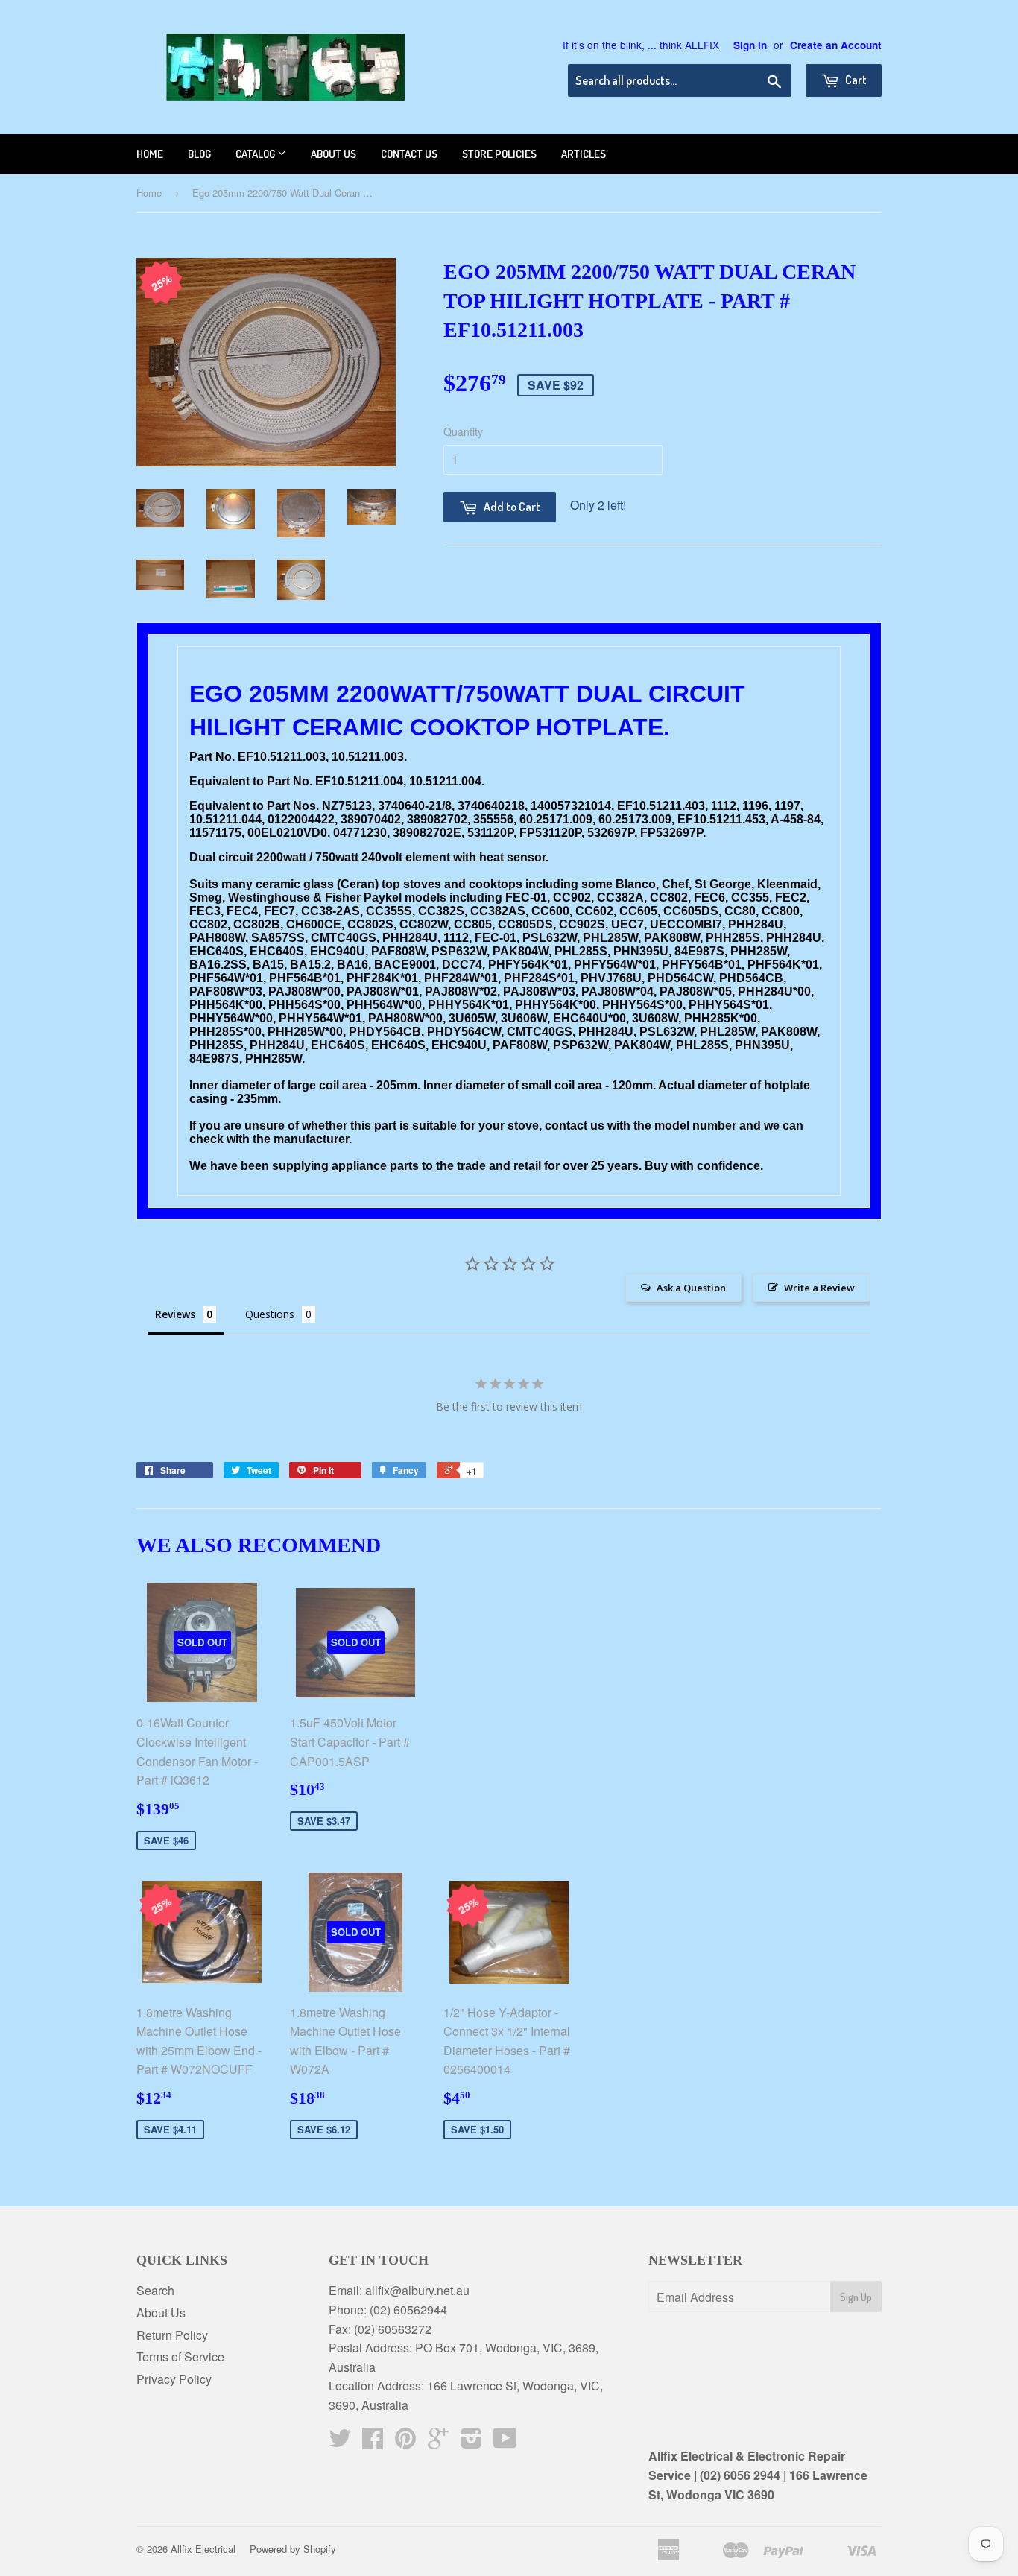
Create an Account (836, 45)
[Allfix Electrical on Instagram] (471, 2442)
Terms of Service (180, 2357)
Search (155, 2290)
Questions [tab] (270, 1314)
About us (333, 154)
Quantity (463, 431)
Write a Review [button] (819, 1288)
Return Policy (172, 2335)
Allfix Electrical (203, 2549)
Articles (584, 154)
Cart (855, 80)
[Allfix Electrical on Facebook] (373, 2442)
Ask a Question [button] (691, 1288)
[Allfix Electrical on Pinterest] (405, 2442)
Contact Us (409, 154)
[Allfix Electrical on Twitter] (340, 2442)
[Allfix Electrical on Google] (438, 2442)
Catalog (256, 154)
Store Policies (499, 154)
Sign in (750, 45)
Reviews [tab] (175, 1314)
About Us (161, 2313)
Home (150, 154)
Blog (199, 154)
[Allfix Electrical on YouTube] (505, 2442)
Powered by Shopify (293, 2549)
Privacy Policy (174, 2379)
